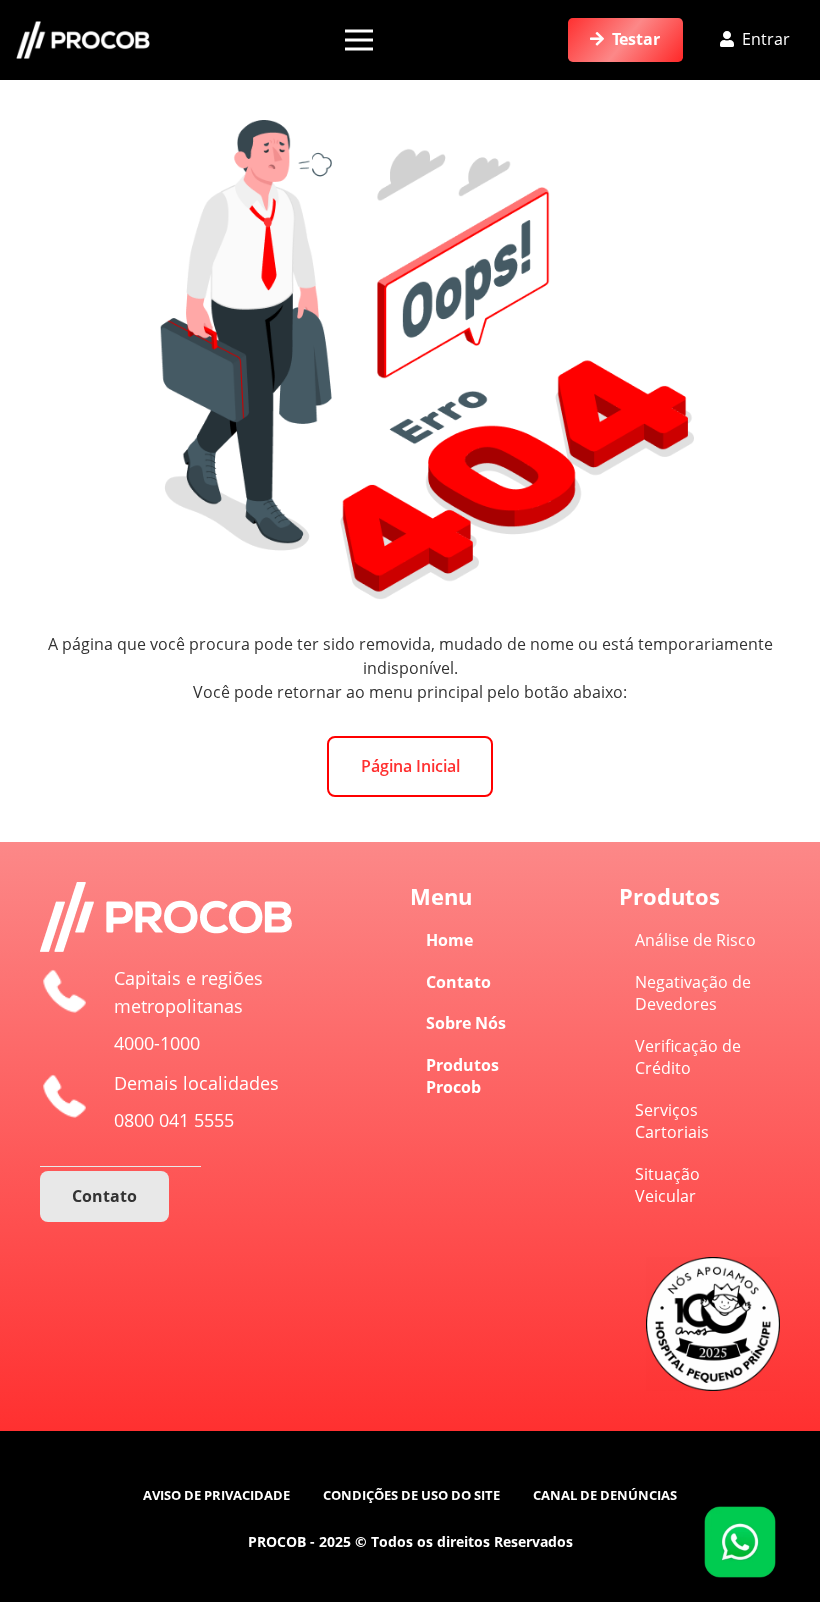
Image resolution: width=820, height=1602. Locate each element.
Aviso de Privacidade (216, 1495)
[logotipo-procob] (83, 40)
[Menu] (359, 40)
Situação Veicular (667, 1185)
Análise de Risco (695, 940)
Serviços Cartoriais (672, 1121)
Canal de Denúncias (605, 1495)
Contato (458, 982)
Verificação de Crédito (688, 1057)
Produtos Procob (462, 1076)
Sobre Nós (466, 1023)
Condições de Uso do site (411, 1495)
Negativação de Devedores (693, 993)
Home (449, 940)
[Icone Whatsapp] (740, 1542)
